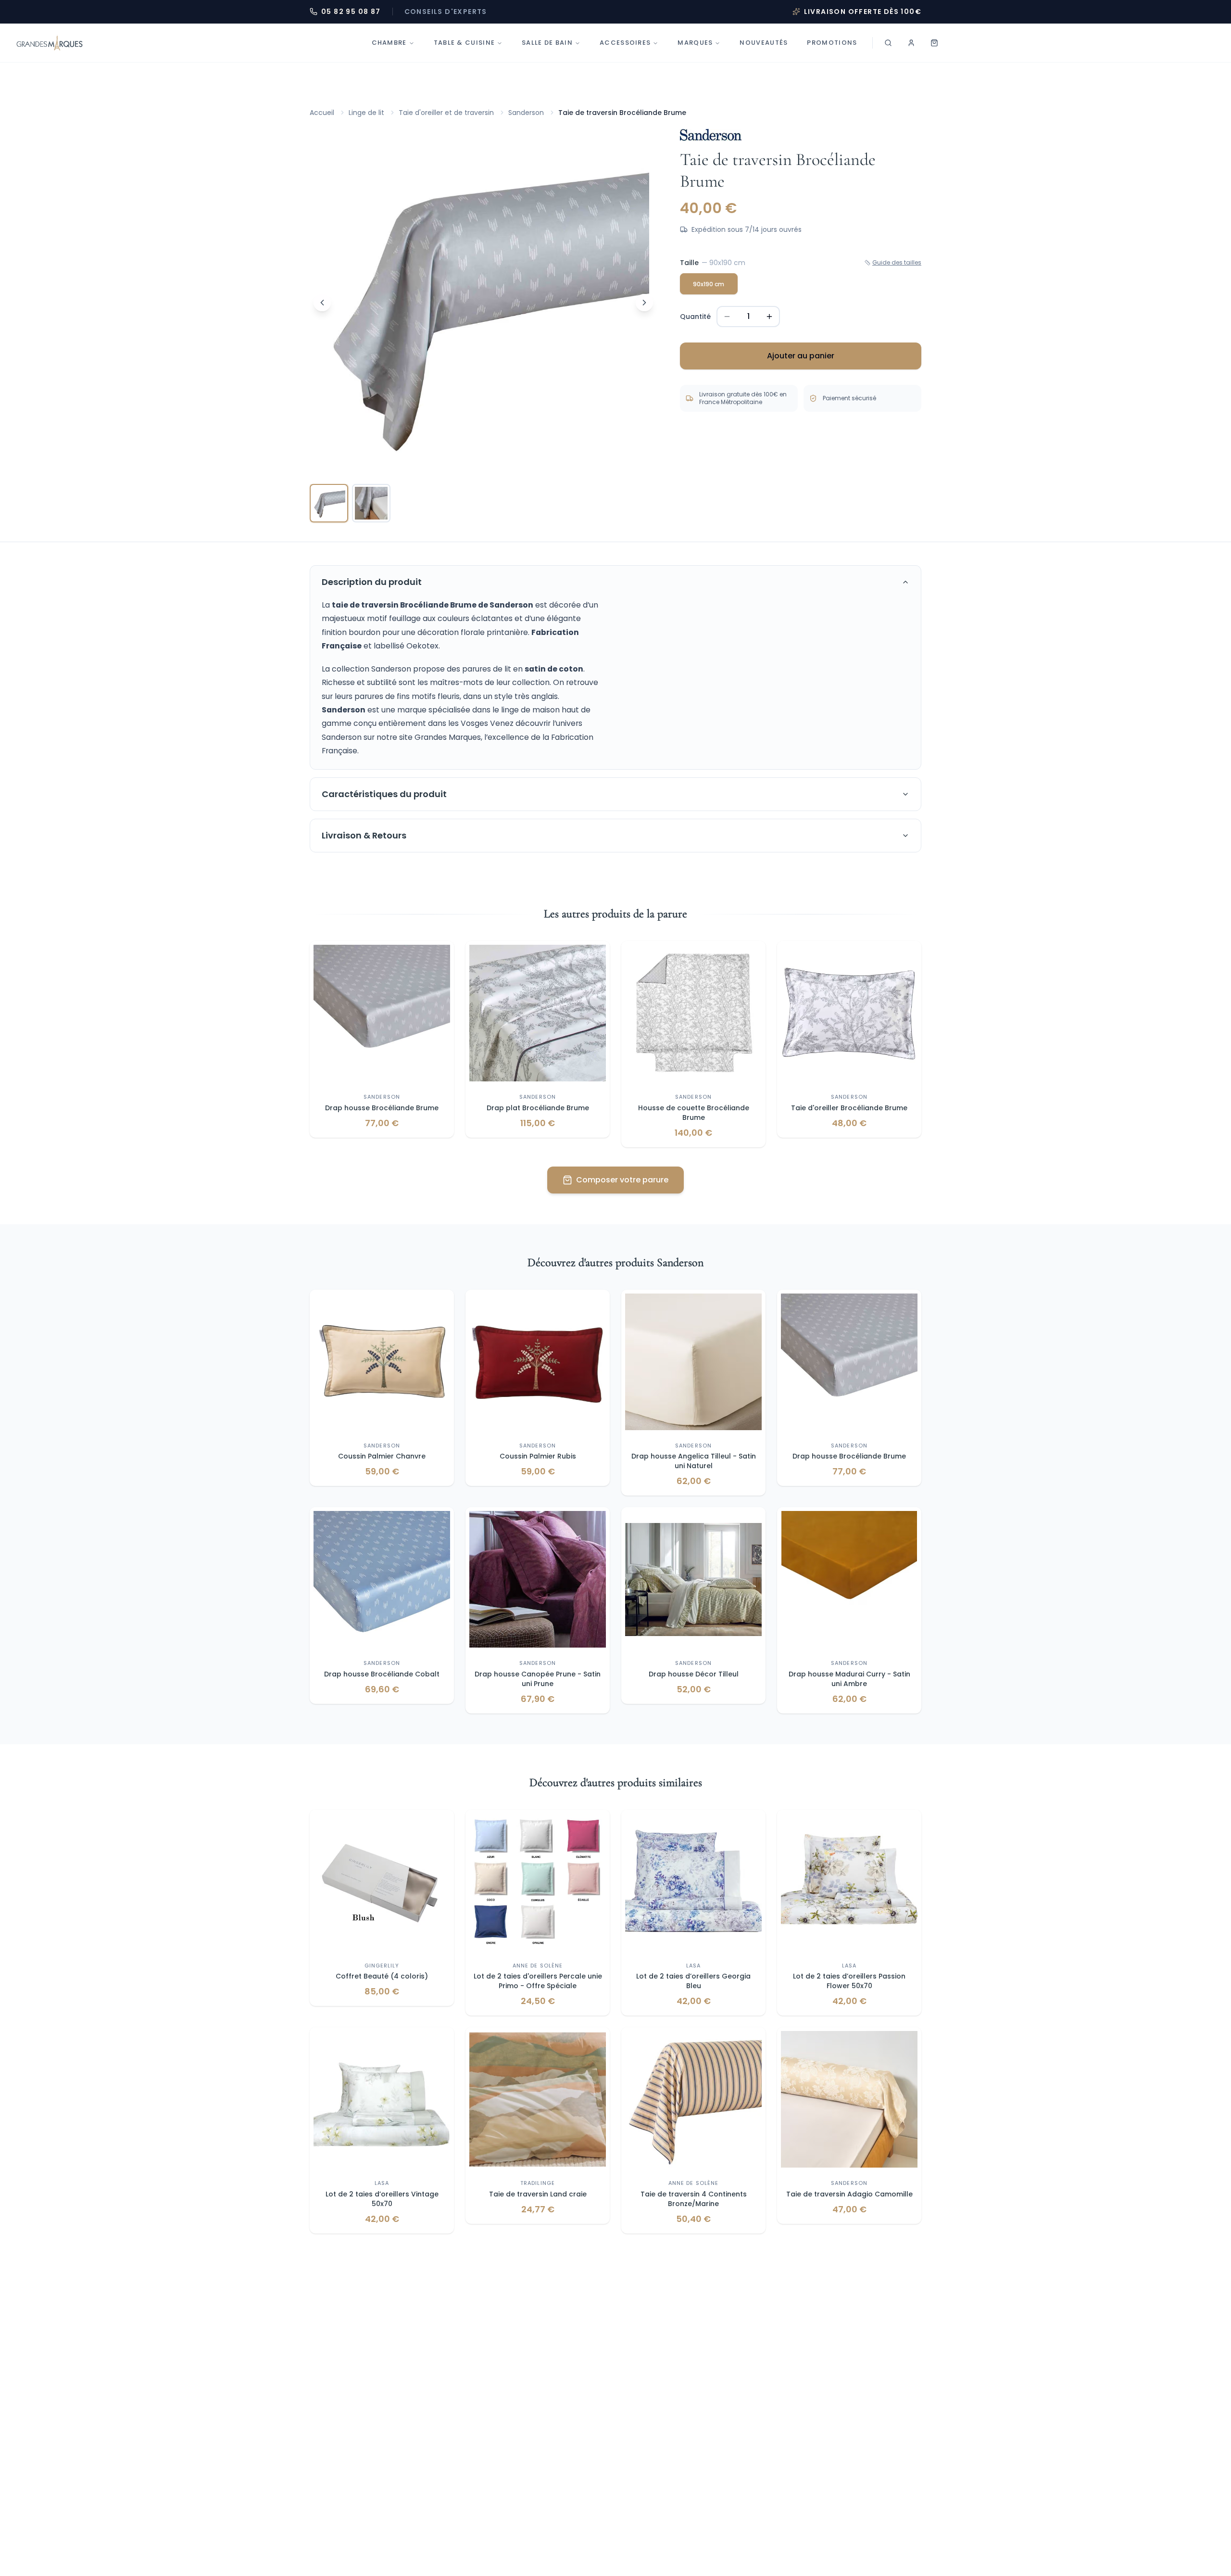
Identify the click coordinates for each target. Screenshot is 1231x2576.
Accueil (322, 113)
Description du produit (372, 582)
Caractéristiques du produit (384, 794)
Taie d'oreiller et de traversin (446, 113)
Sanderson (526, 113)
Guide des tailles (897, 263)
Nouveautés (764, 43)
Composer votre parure (622, 1180)
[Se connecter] (911, 43)
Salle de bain (547, 43)
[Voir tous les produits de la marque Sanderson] (711, 135)
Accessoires (625, 43)
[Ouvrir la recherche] (888, 43)
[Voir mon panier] (934, 43)
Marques (695, 43)
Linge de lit (366, 113)
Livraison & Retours (364, 835)
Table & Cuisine (465, 43)
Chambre (389, 43)
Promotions (832, 43)
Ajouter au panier (801, 356)
